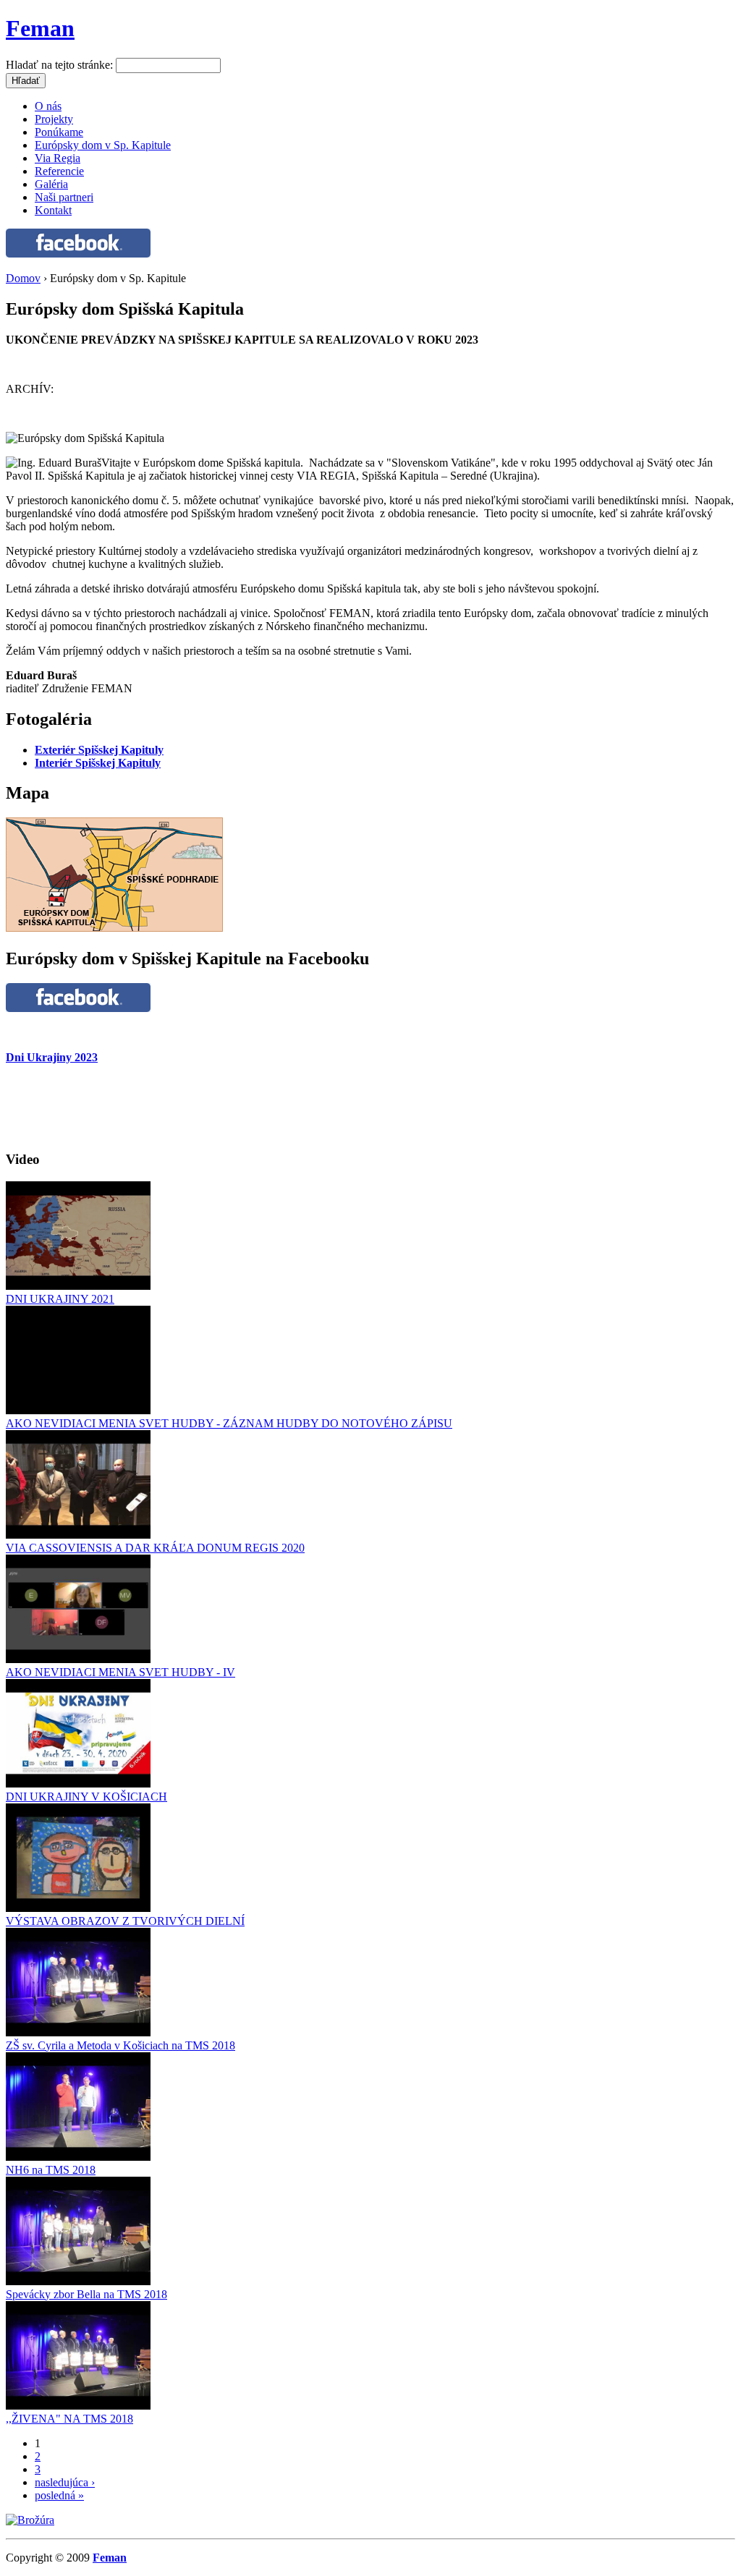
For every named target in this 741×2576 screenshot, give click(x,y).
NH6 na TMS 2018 (51, 2170)
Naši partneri (64, 197)
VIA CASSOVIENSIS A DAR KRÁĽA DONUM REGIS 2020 (155, 1548)
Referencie (59, 171)
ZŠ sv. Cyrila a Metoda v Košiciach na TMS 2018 (120, 2045)
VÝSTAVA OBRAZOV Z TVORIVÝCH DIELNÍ (125, 1921)
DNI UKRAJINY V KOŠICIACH (86, 1797)
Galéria (51, 184)
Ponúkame (59, 132)
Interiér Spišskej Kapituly (98, 763)
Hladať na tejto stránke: (61, 65)
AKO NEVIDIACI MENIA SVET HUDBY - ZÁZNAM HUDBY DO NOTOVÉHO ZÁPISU (229, 1423)
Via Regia (58, 158)
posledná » (59, 2495)
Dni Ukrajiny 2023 (52, 1057)
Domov (23, 278)
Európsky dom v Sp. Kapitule (103, 145)
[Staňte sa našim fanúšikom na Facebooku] (78, 254)
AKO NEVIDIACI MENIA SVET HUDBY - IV (120, 1672)
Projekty (54, 119)
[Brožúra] (30, 2520)
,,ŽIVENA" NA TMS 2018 (69, 2419)
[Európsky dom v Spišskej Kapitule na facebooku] (78, 1008)
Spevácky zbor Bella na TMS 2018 (86, 2294)
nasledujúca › (65, 2482)
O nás (48, 106)
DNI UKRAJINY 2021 (60, 1299)
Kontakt (53, 210)
